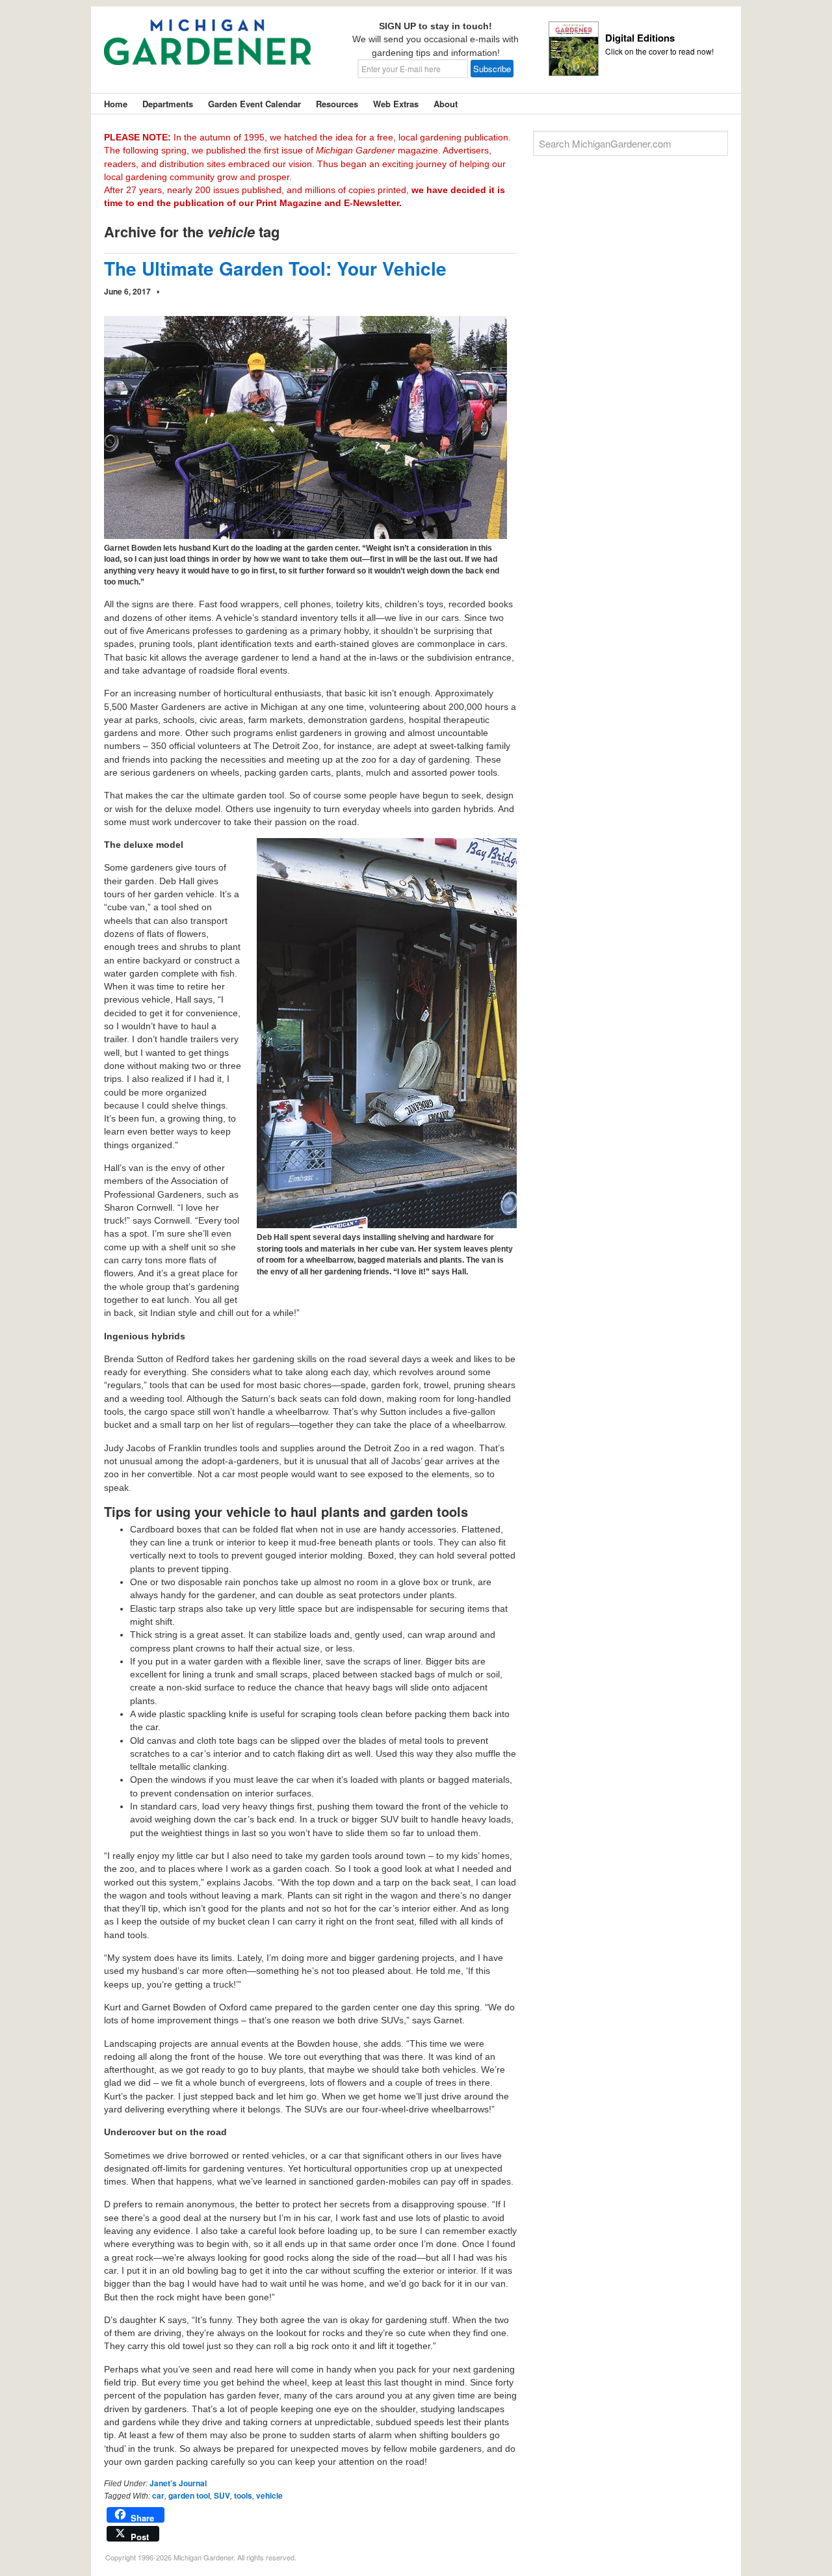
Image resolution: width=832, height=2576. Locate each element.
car (158, 2495)
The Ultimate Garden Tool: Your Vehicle (275, 268)
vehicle (269, 2495)
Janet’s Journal (178, 2483)
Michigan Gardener (208, 52)
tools (243, 2495)
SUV (222, 2495)
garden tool (189, 2495)
